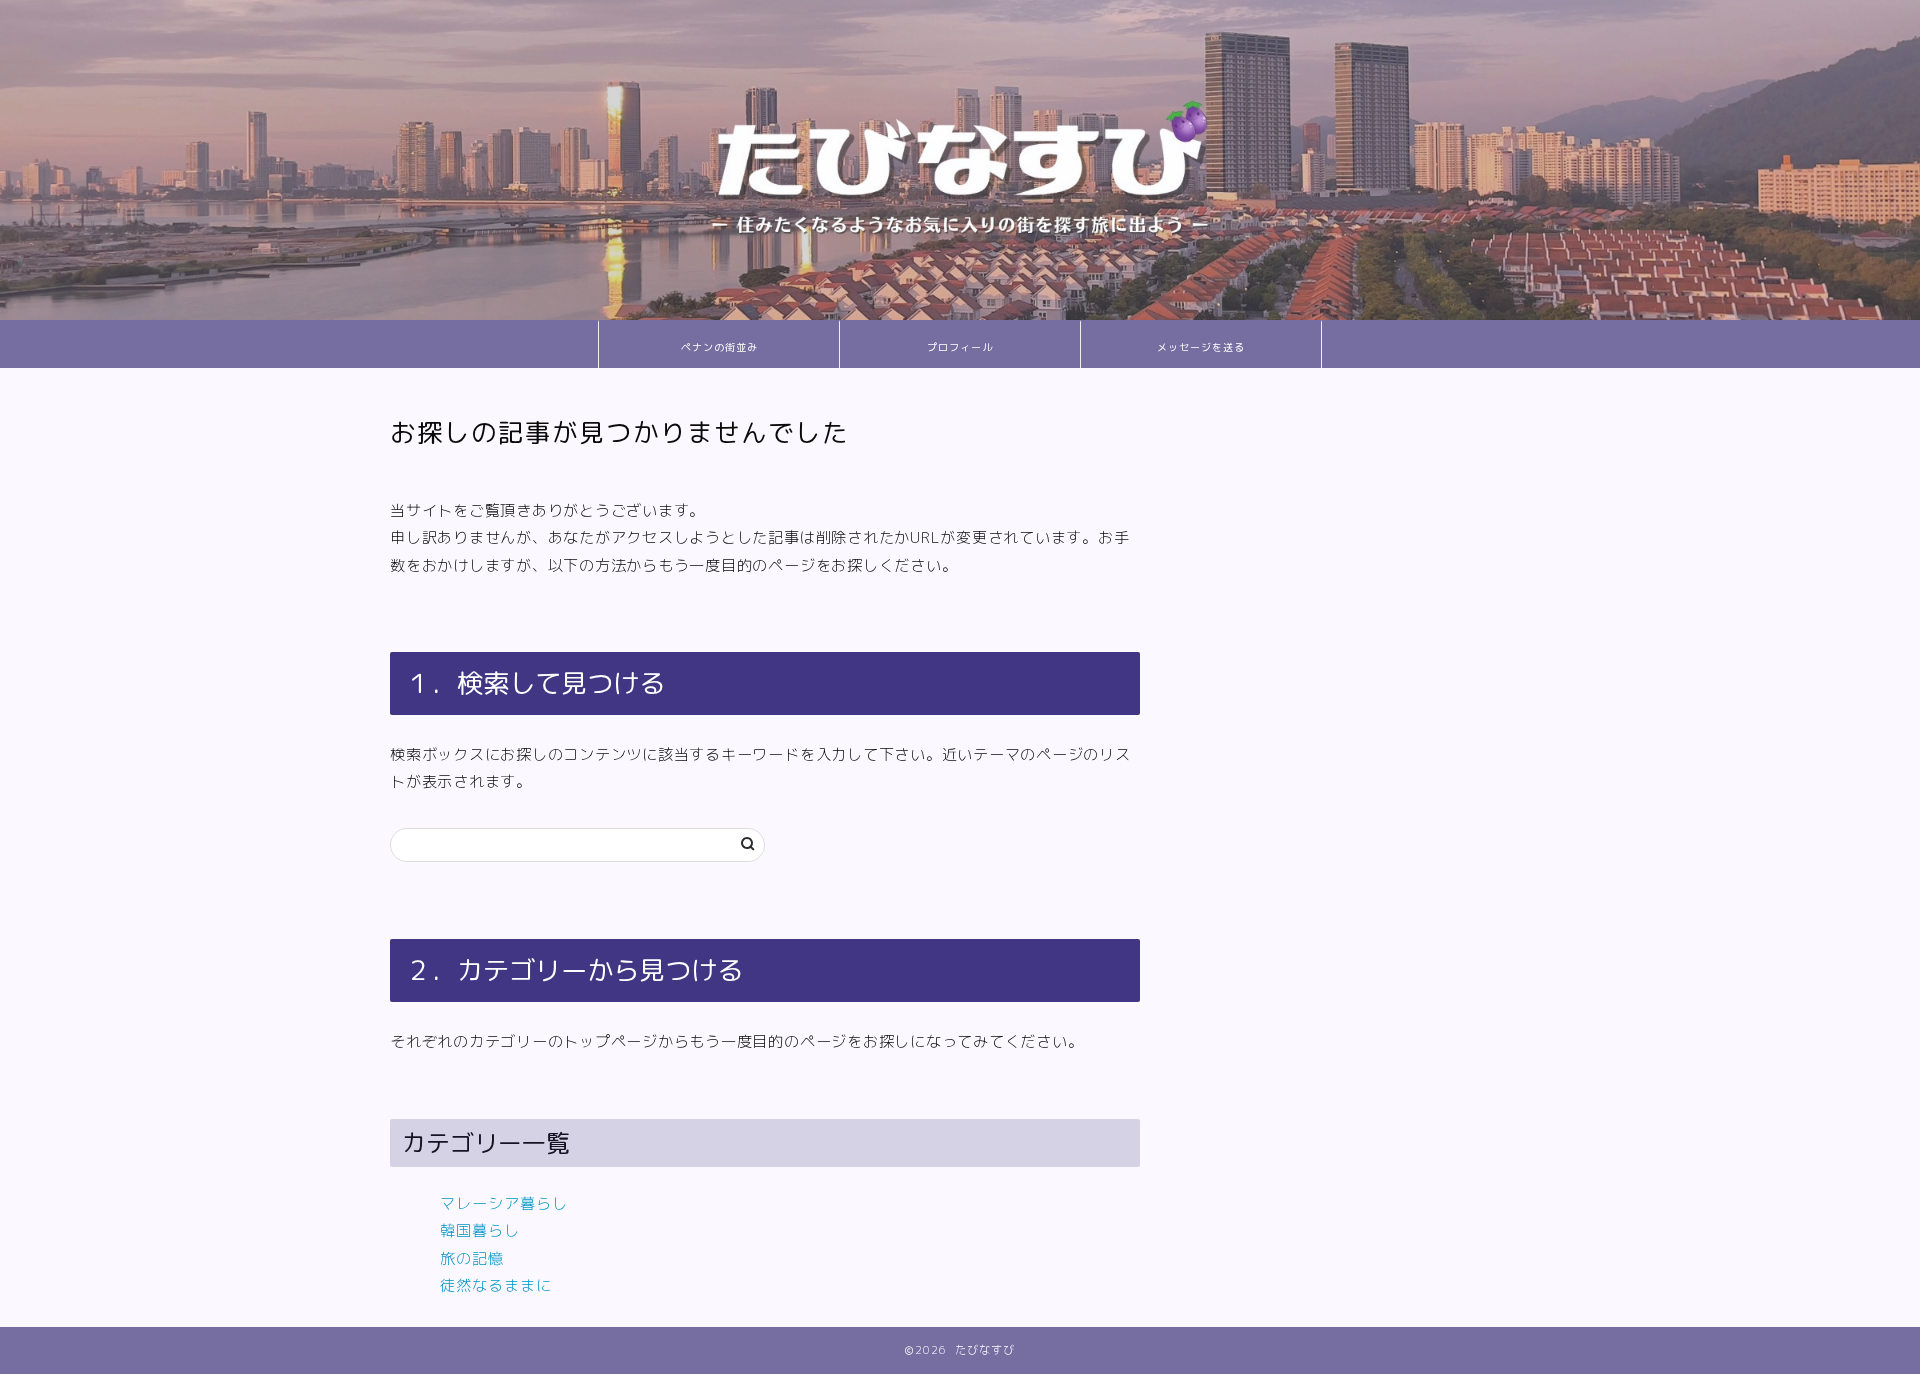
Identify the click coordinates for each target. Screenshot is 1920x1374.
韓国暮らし (480, 1230)
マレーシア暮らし (504, 1203)
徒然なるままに (496, 1285)
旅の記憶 (472, 1258)
